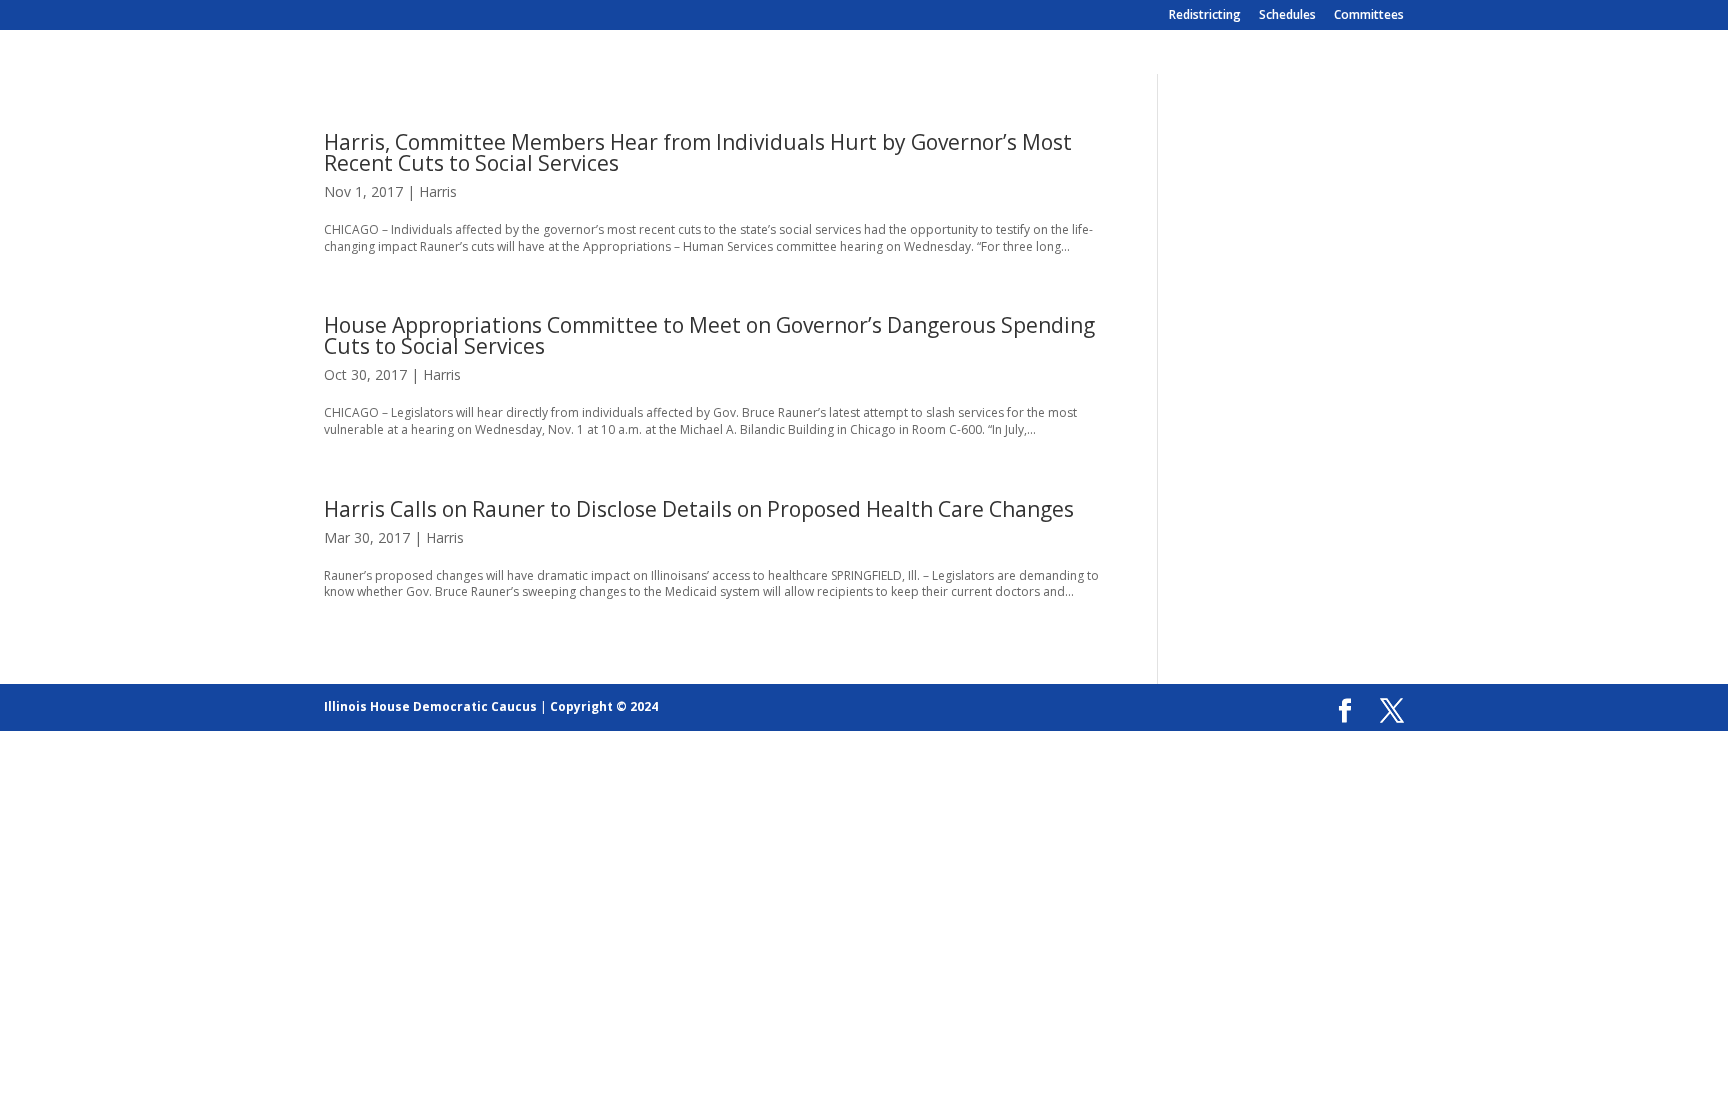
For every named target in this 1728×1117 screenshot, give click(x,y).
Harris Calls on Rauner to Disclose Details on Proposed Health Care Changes (699, 509)
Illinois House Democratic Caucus (430, 706)
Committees (1369, 16)
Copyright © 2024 (604, 706)
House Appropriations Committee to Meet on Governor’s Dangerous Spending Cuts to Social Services (709, 335)
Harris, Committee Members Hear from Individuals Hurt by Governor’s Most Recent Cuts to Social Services (698, 152)
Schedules (1287, 16)
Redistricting (1205, 16)
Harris (438, 191)
